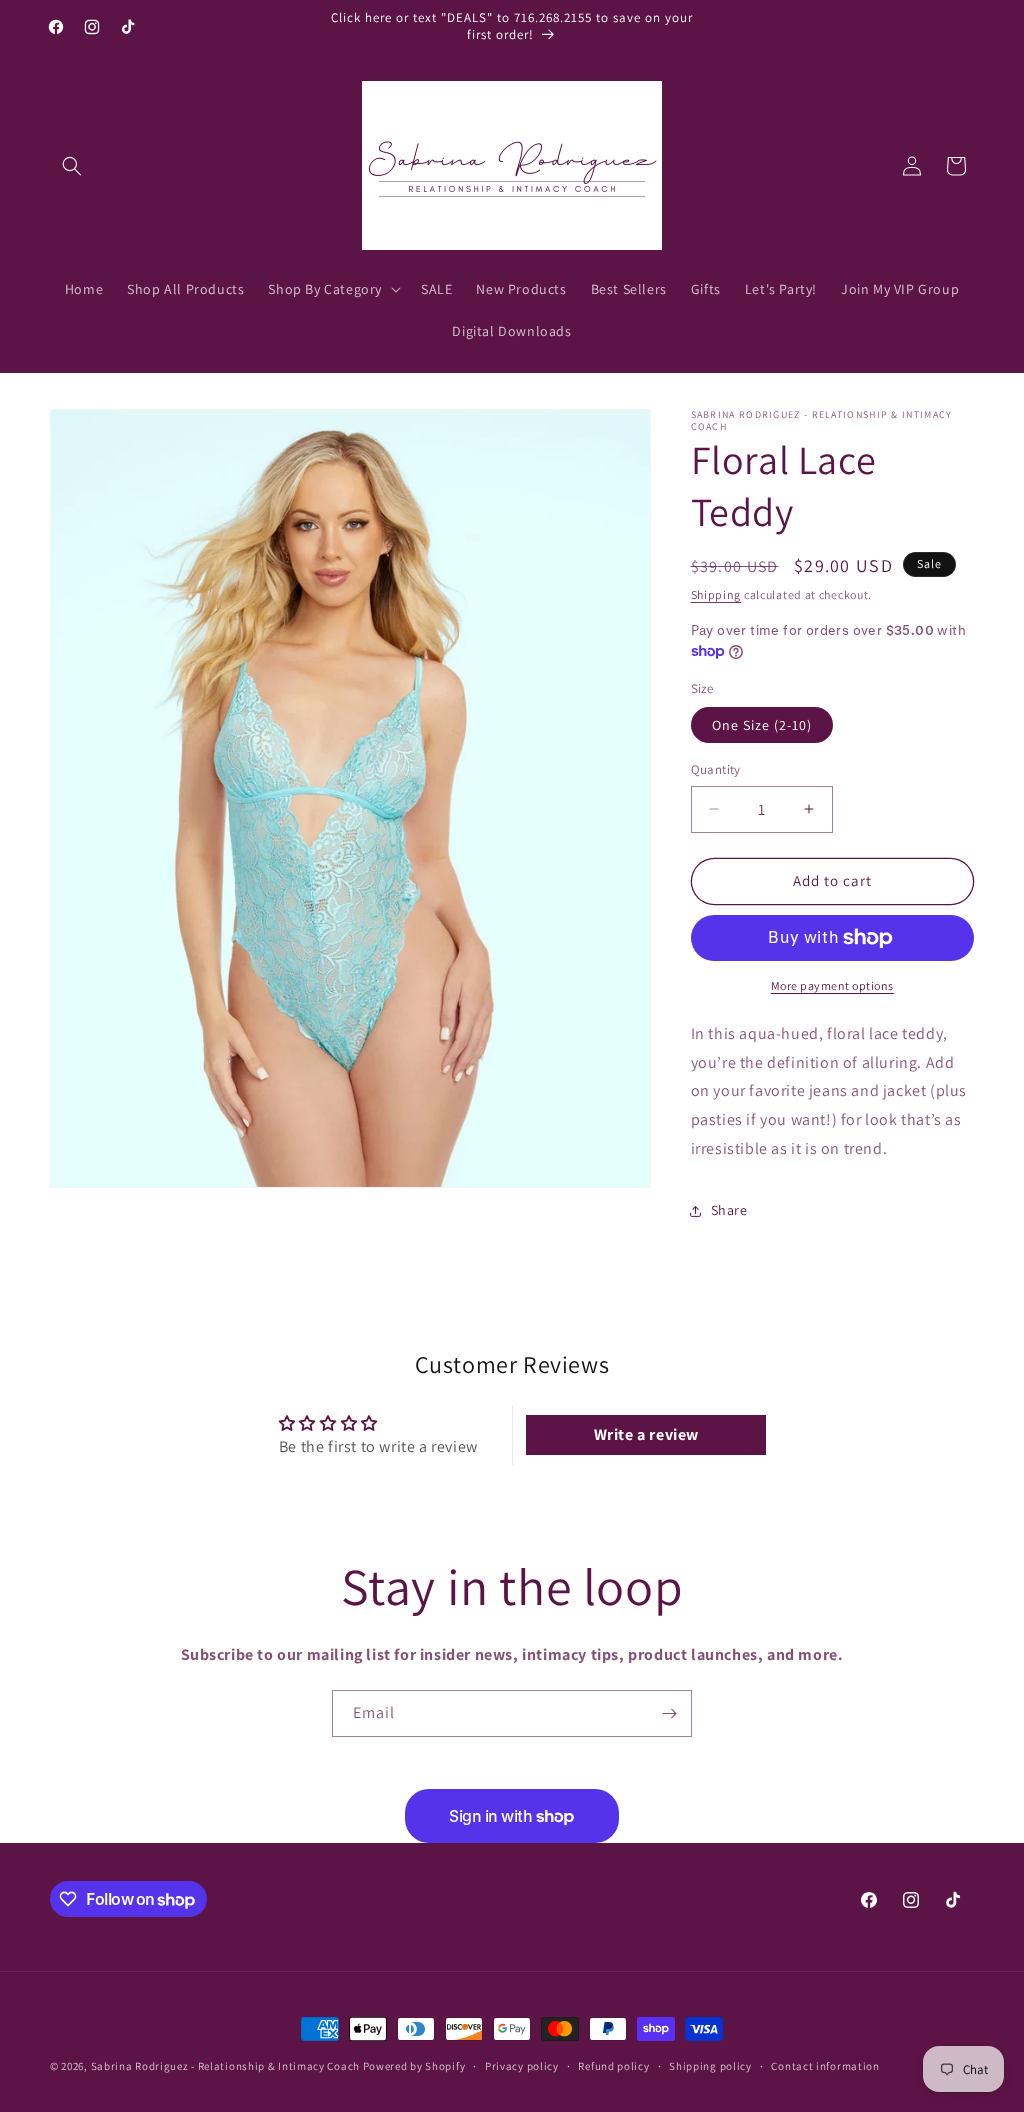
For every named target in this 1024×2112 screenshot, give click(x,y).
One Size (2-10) (762, 725)
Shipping (716, 594)
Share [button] (729, 1210)
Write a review (646, 1434)
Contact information (825, 2066)
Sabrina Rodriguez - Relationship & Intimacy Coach (225, 2066)
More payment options (832, 985)
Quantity (716, 769)
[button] (72, 166)
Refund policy (613, 2066)
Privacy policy (522, 2066)
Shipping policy (710, 2066)
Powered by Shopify (414, 2066)
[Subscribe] (669, 1713)
